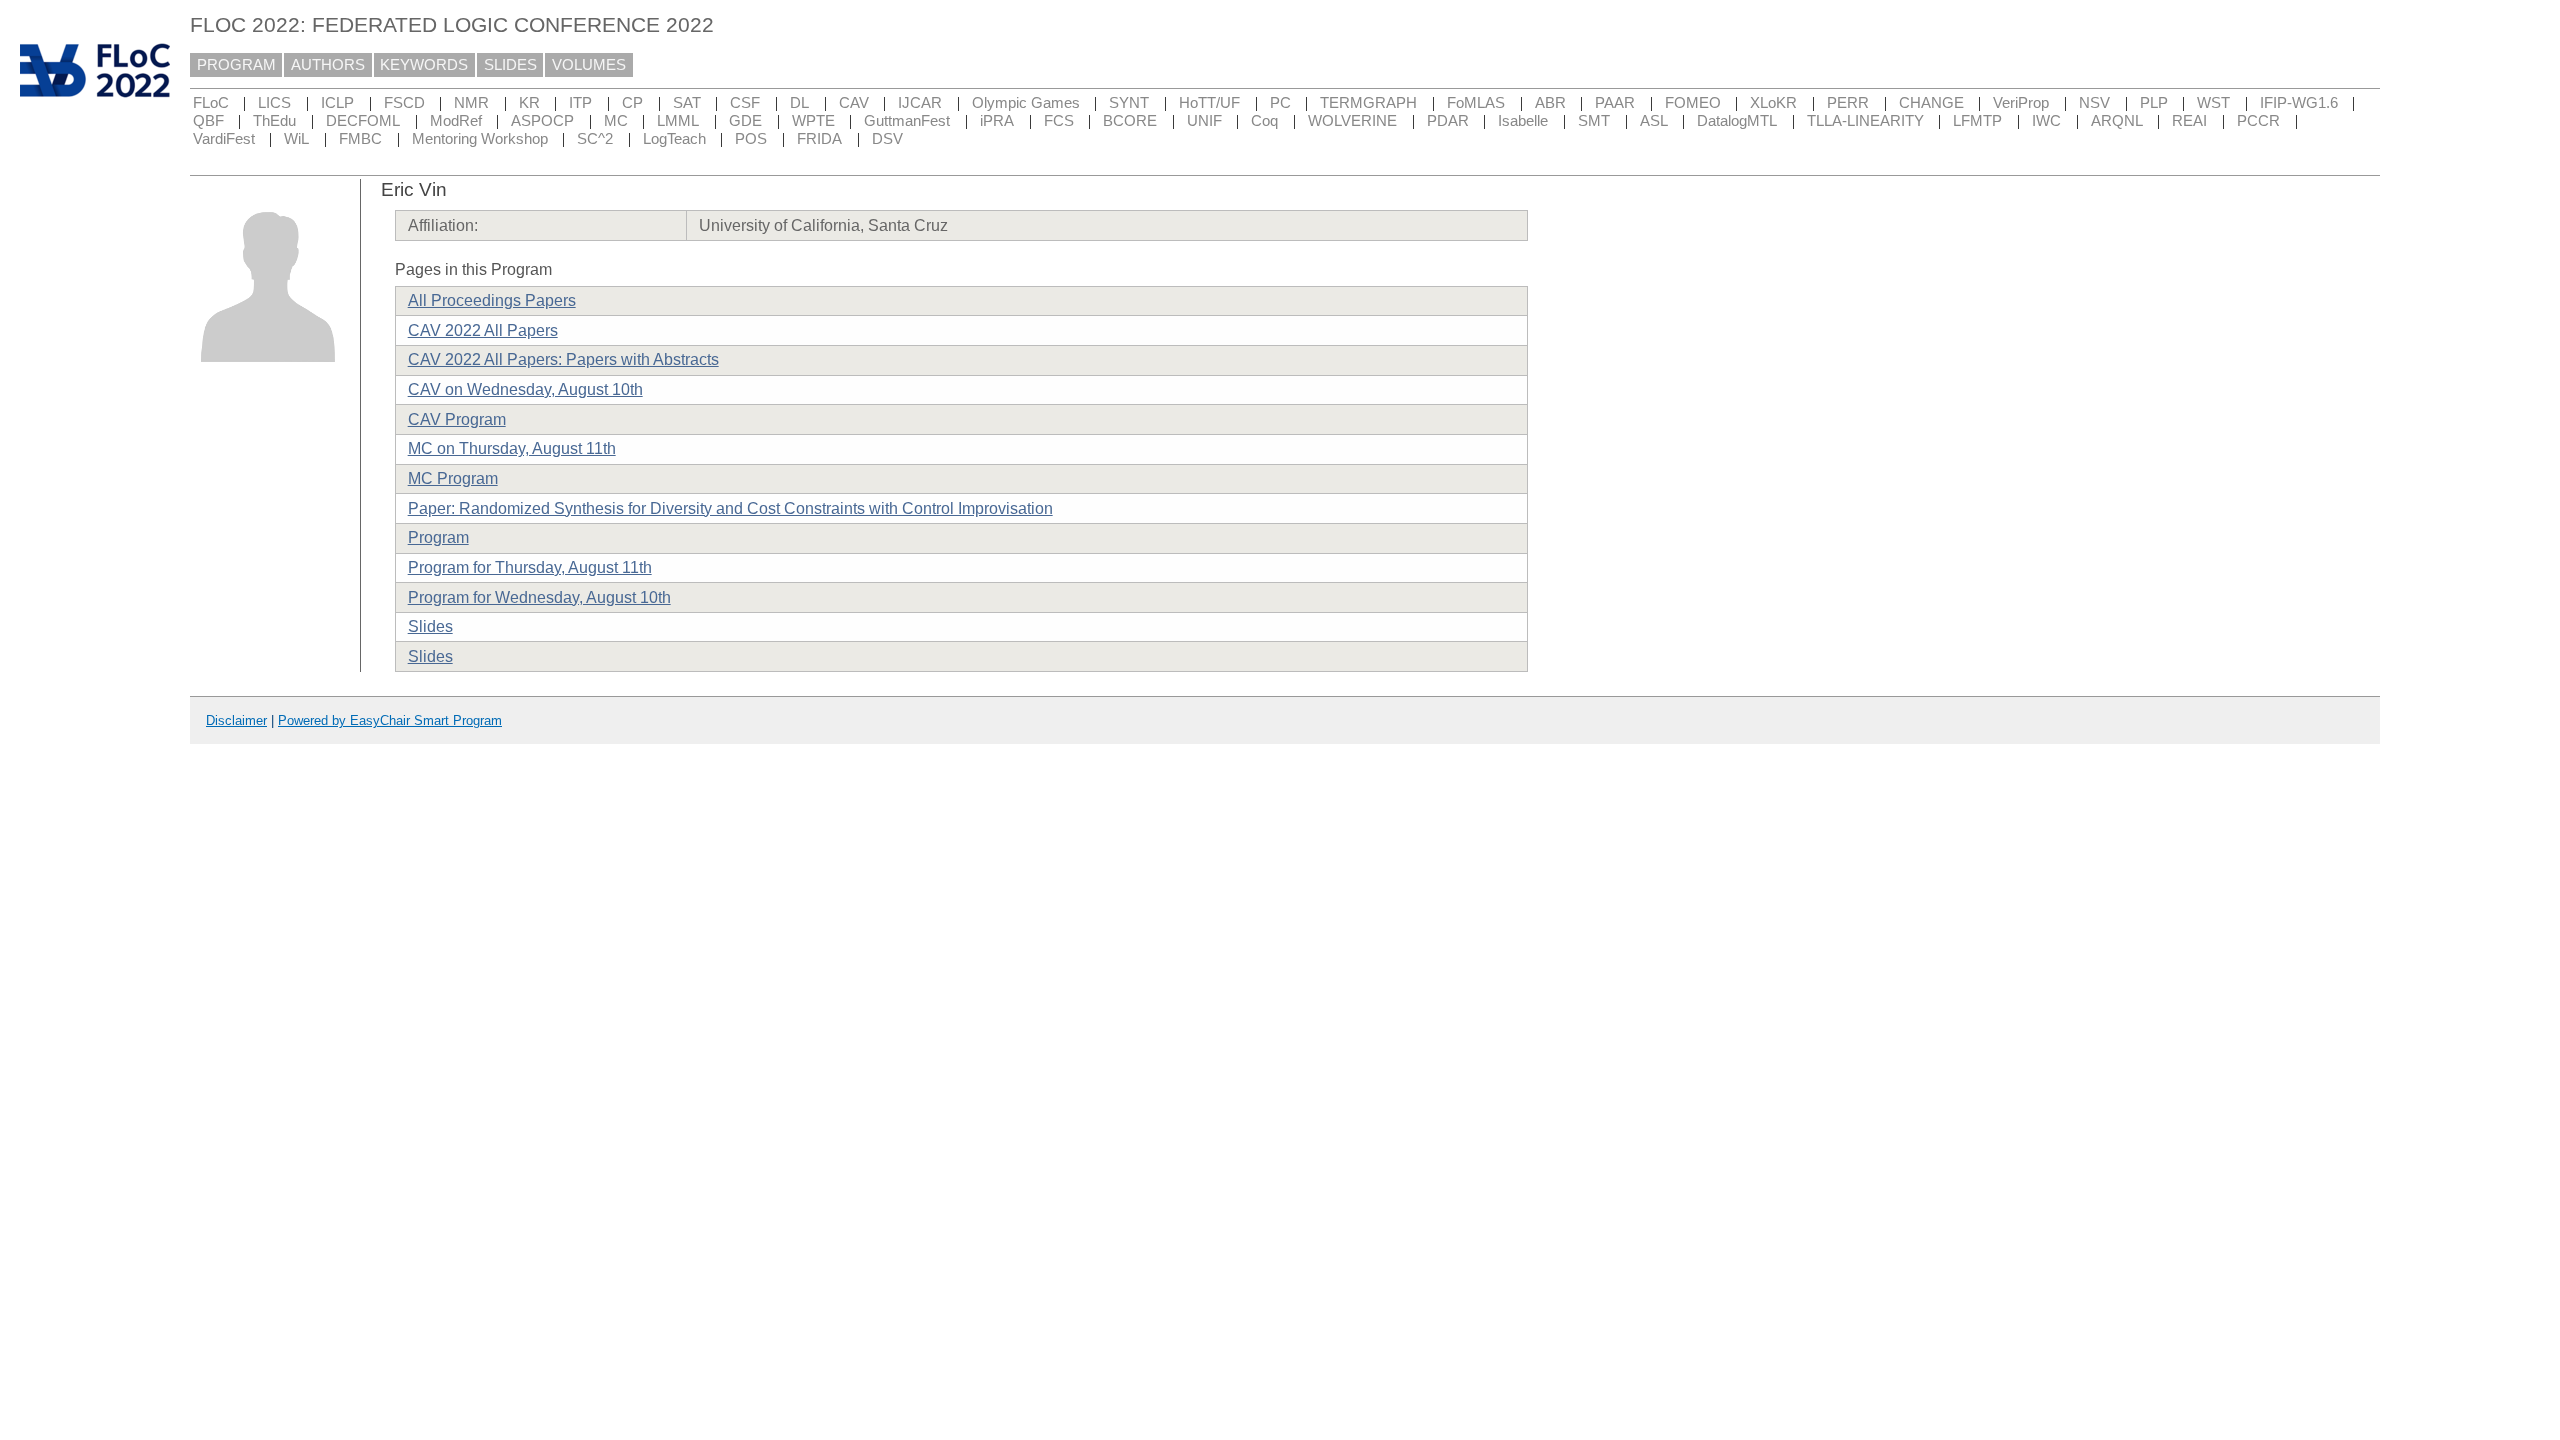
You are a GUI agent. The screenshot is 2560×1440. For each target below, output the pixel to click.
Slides (430, 626)
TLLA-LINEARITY (1865, 121)
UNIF (1204, 121)
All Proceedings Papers (492, 300)
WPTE (813, 121)
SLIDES (510, 65)
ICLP (337, 103)
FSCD (404, 103)
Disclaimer (236, 720)
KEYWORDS (424, 65)
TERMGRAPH (1368, 103)
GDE (745, 121)
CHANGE (1931, 103)
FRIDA (819, 139)
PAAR (1615, 103)
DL (799, 103)
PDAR (1448, 121)
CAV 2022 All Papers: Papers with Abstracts (563, 359)
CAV (854, 103)
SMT (1594, 121)
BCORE (1130, 121)
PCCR (2258, 121)
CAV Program (457, 419)
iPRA (997, 121)
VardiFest (224, 139)
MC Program (453, 478)
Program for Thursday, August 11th (530, 567)
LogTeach (674, 139)
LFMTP (1977, 121)
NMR (471, 103)
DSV (887, 139)
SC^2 (595, 139)
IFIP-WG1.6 (2299, 103)
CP (632, 103)
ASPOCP (542, 121)
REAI (2189, 121)
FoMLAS (1476, 103)
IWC (2046, 121)
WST (2213, 103)
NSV (2094, 103)
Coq (1264, 121)
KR (529, 103)
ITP (580, 103)
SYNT (1129, 103)
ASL (1654, 121)
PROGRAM (236, 65)
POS (751, 139)
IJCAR (920, 103)
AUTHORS (328, 65)
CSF (745, 103)
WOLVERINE (1352, 121)
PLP (2154, 103)
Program (438, 537)
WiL (296, 139)
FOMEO (1693, 103)
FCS (1059, 121)
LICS (274, 103)
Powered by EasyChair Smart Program (390, 720)
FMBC (360, 139)
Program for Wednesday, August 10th (539, 597)
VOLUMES (589, 65)
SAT (687, 103)
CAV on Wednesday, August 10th (525, 389)
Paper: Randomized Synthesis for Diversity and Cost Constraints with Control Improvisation (730, 508)
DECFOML (363, 121)
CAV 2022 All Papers (483, 330)
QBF (208, 121)
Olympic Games (1026, 103)
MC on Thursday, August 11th (512, 448)
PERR (1848, 103)
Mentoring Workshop (480, 139)
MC (616, 121)
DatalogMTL (1737, 121)
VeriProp (2021, 103)
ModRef (456, 121)
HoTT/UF (1209, 103)
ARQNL (2117, 121)
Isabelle (1523, 121)
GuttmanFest (907, 121)
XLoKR (1773, 103)
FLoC (211, 103)
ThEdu (274, 121)
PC (1280, 103)
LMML (678, 121)
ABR (1550, 103)
